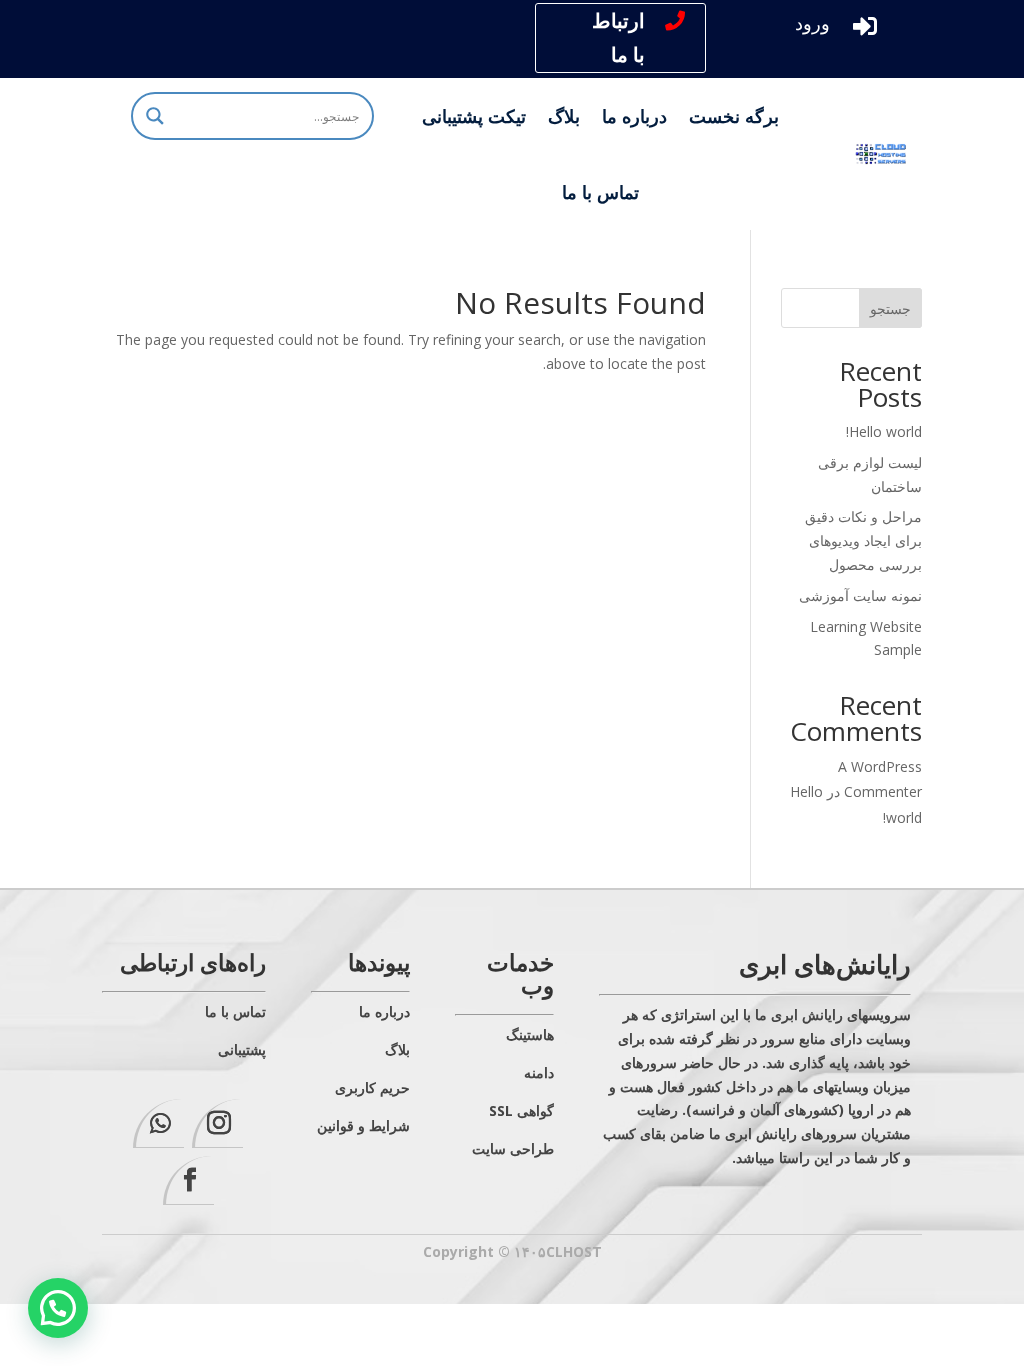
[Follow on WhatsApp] (158, 1123)
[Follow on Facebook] (188, 1180)
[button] (58, 1308)
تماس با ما (600, 192)
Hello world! (884, 431)
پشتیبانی (242, 1049)
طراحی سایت (513, 1148)
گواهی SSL (521, 1110)
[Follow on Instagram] (217, 1123)
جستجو (890, 308)
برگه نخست (734, 116)
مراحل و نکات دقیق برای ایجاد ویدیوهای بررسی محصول (863, 540)
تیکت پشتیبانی (474, 116)
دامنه (539, 1072)
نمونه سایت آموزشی (860, 595)
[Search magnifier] (155, 116)
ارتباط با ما (618, 37)
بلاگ (564, 116)
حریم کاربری (372, 1087)
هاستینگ (530, 1034)
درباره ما (634, 116)
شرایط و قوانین (363, 1125)
